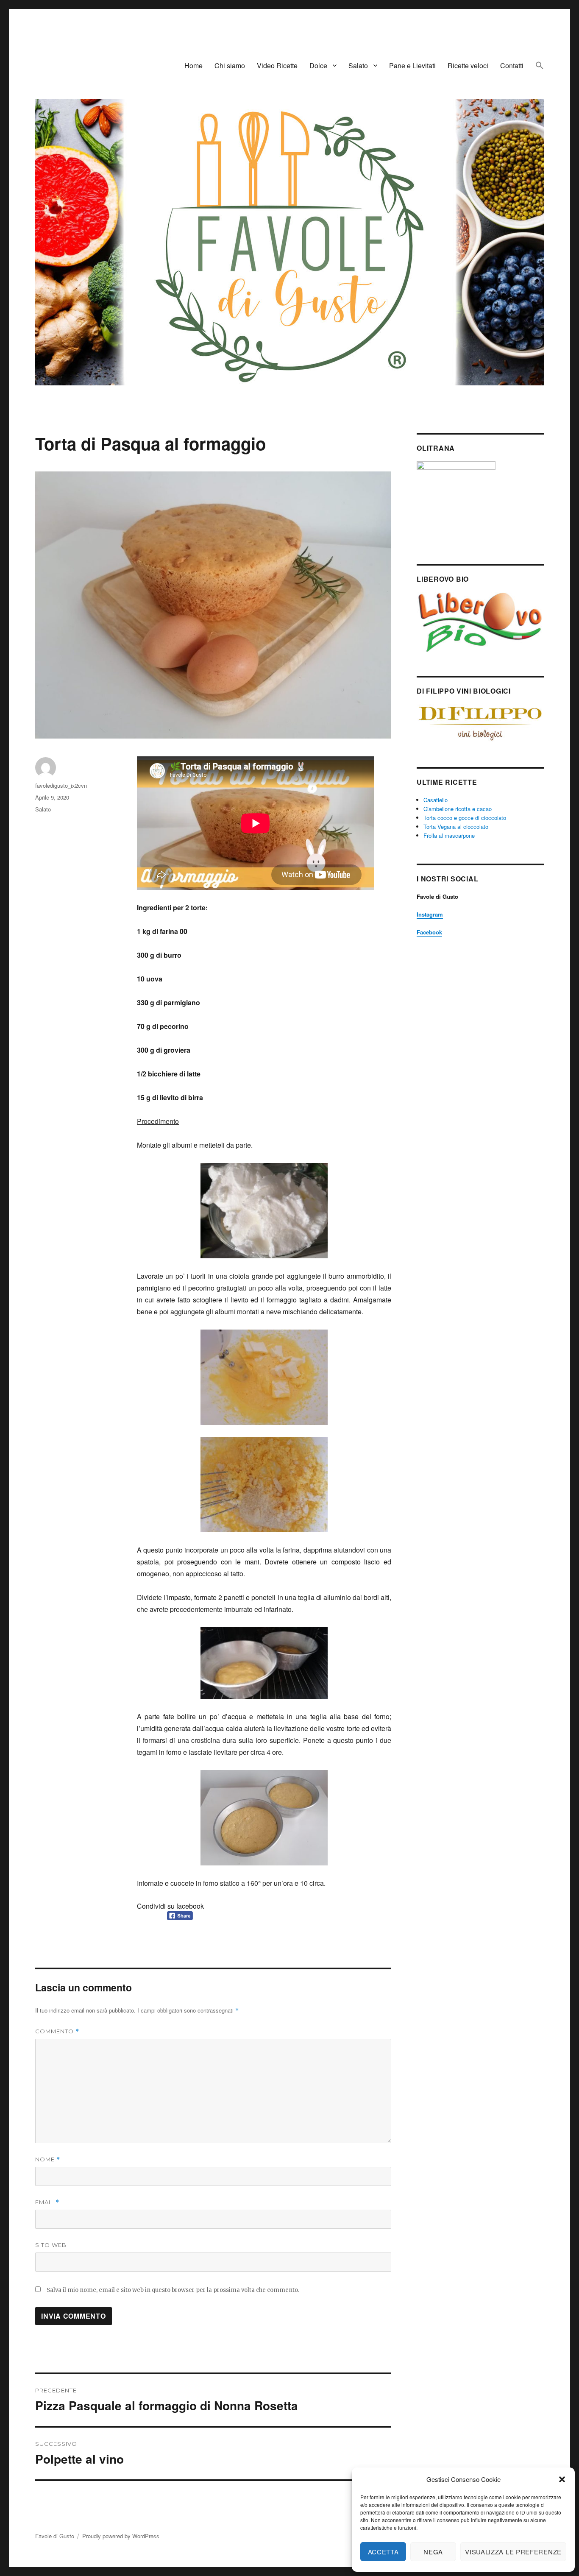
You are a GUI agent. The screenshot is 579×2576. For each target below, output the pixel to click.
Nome (48, 2159)
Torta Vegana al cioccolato (456, 827)
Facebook (429, 932)
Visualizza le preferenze (513, 2552)
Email (47, 2202)
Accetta (383, 2552)
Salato (358, 66)
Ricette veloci (468, 66)
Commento (57, 2031)
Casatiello (436, 800)
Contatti (512, 66)
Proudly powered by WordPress (121, 2536)
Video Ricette (277, 66)
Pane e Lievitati (412, 66)
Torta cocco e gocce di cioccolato (465, 818)
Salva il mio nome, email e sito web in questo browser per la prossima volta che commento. (173, 2290)
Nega (433, 2552)
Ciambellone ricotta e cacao (458, 809)
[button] (562, 2479)
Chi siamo (230, 66)
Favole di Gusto (55, 2536)
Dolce (318, 66)
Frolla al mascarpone (449, 835)
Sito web (51, 2245)
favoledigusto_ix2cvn (61, 785)
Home (193, 66)
